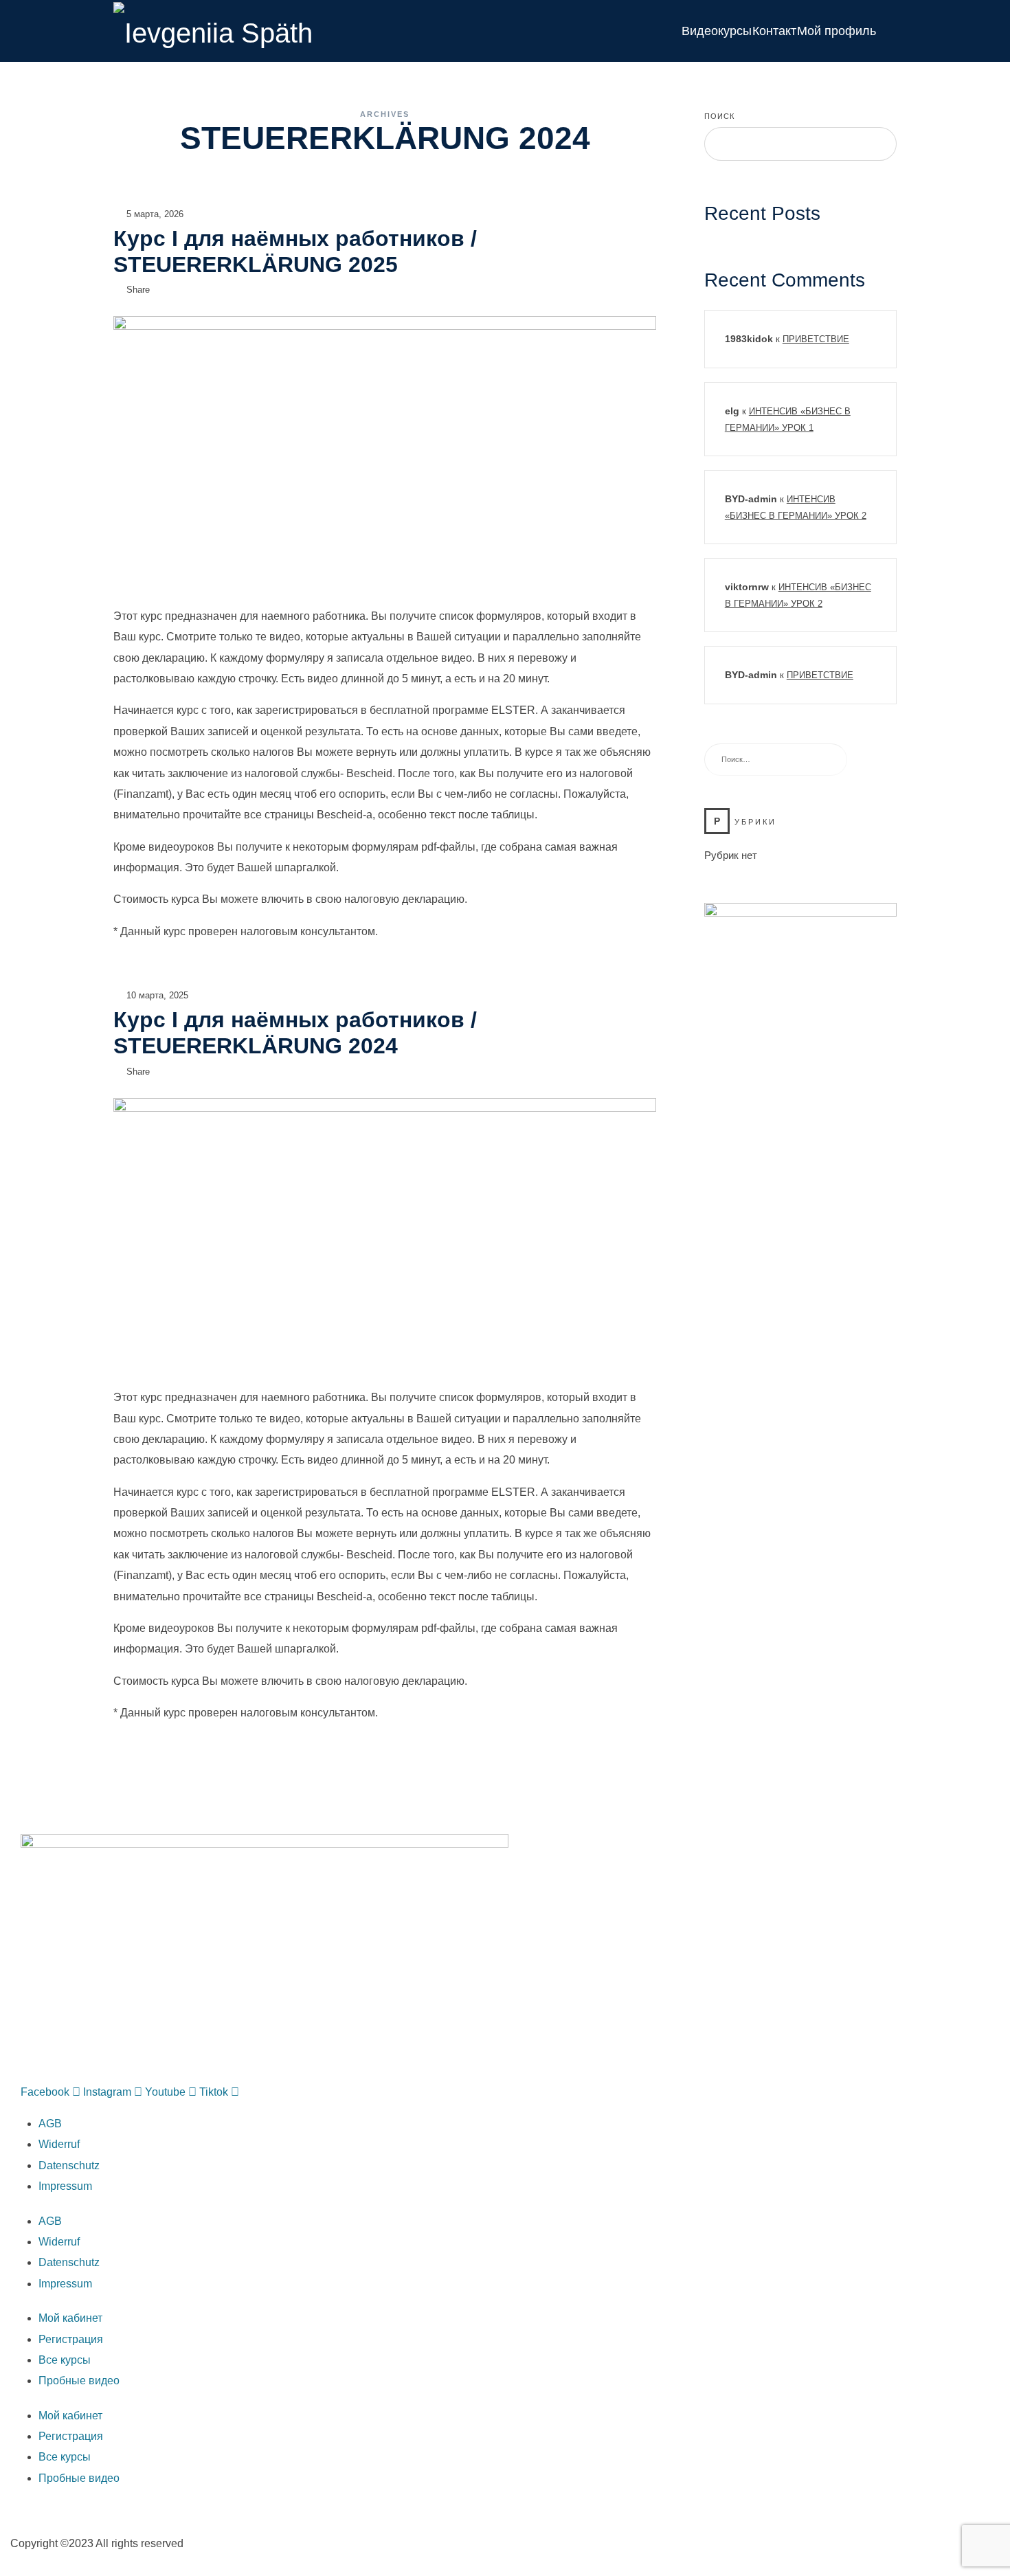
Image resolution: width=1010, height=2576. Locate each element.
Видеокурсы (717, 31)
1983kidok (749, 339)
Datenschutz (69, 2165)
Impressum (65, 2186)
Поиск (719, 116)
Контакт (774, 31)
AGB (50, 2124)
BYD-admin (751, 499)
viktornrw (747, 587)
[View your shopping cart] (889, 31)
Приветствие (816, 339)
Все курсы (65, 2360)
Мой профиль (837, 31)
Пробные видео (79, 2381)
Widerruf (59, 2144)
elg (732, 411)
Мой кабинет (70, 2318)
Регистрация (71, 2339)
